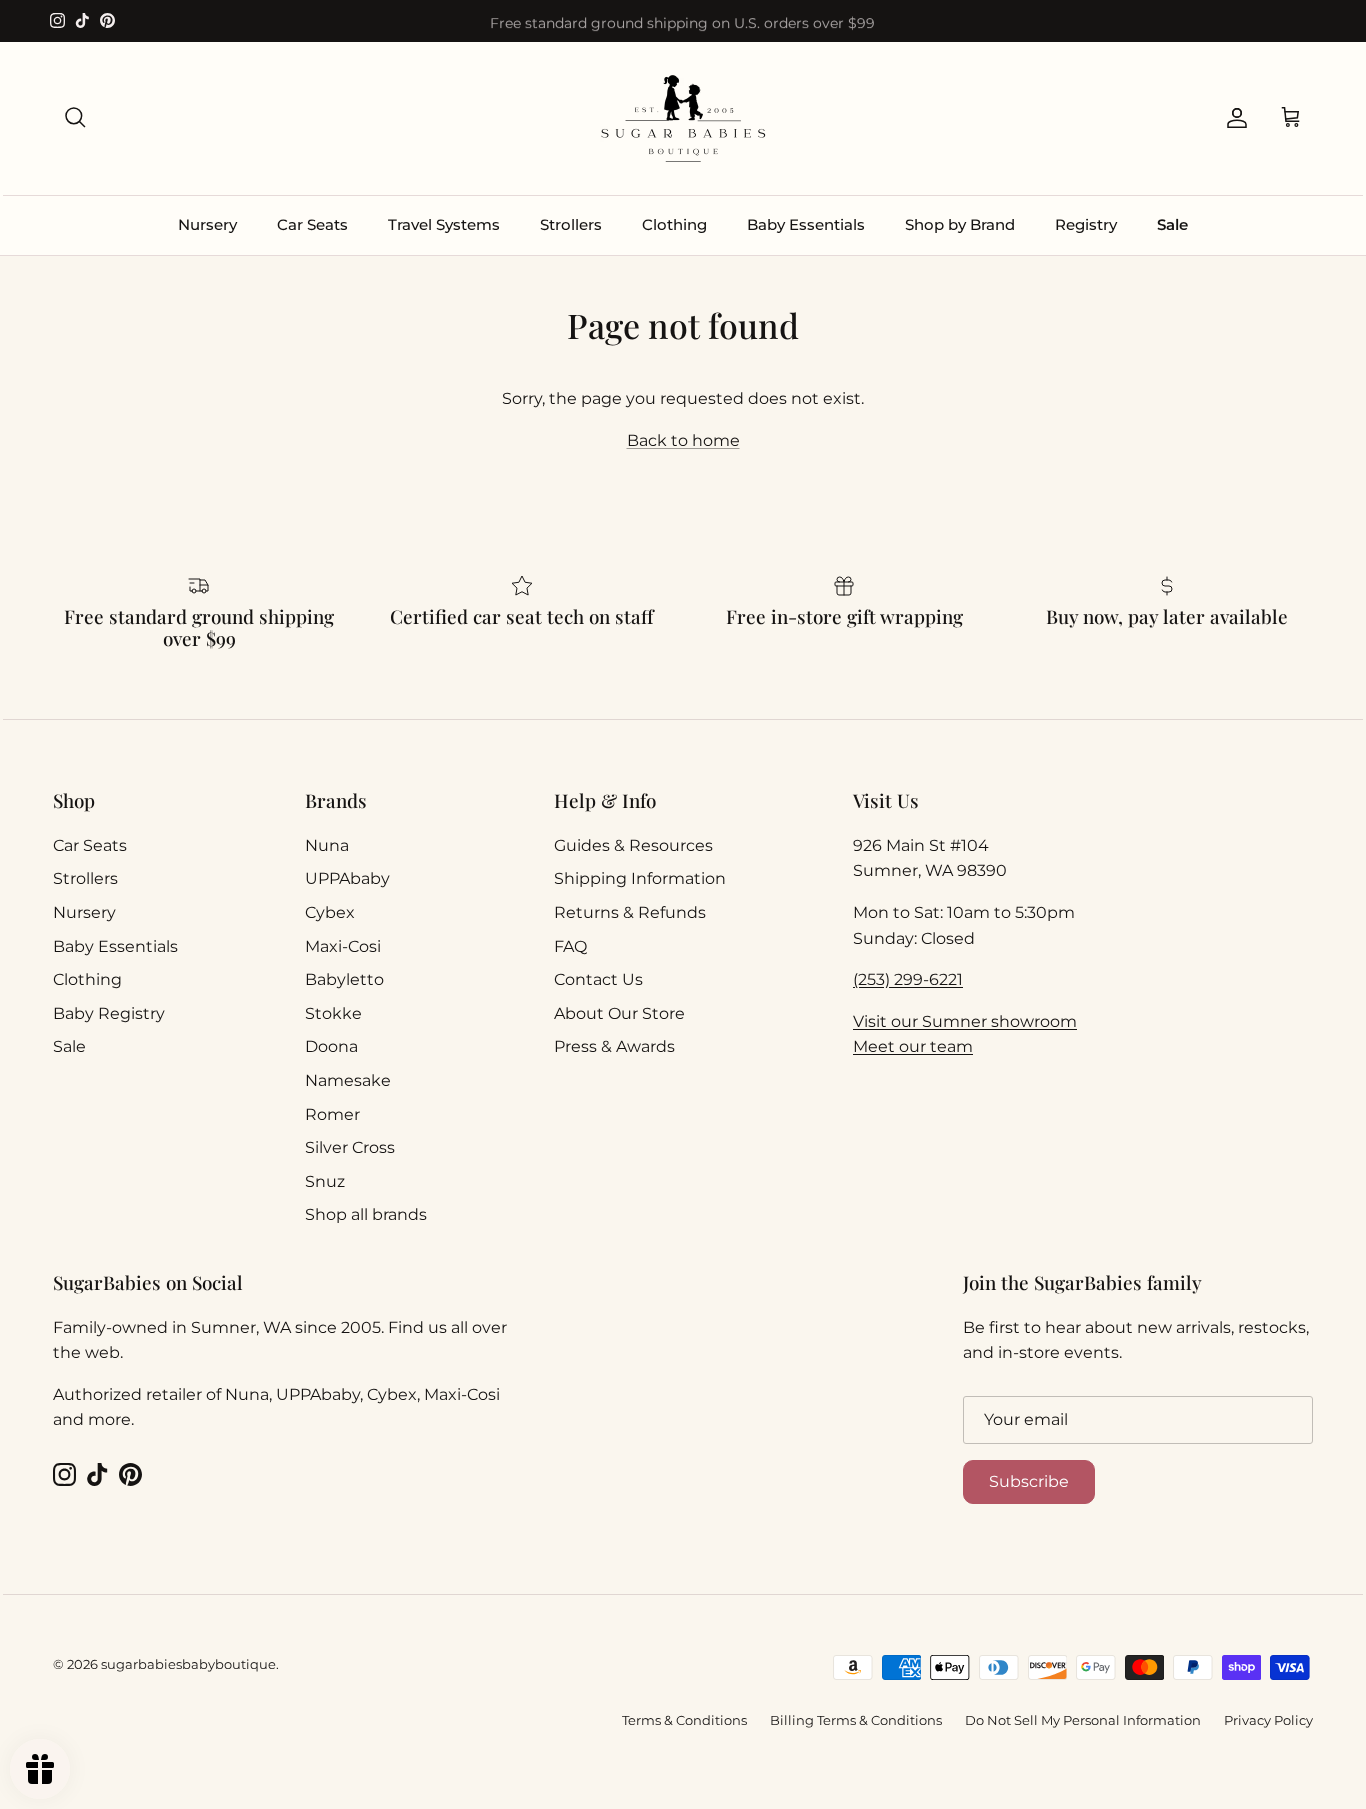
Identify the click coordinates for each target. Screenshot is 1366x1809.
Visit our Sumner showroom (965, 1021)
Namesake (348, 1080)
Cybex (330, 912)
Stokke (333, 1013)
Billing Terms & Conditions (856, 1720)
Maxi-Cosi (343, 946)
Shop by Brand (960, 224)
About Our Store (619, 1013)
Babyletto (344, 979)
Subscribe (1029, 1481)
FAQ (570, 946)
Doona (331, 1046)
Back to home (683, 440)
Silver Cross (350, 1147)
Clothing (674, 224)
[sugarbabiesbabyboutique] (683, 118)
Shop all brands (366, 1214)
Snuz (325, 1181)
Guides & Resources (633, 845)
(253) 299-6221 (908, 979)
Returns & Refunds (630, 912)
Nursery (207, 224)
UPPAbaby (347, 878)
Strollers (571, 224)
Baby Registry (109, 1013)
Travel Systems (444, 224)
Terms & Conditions (684, 1720)
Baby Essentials (806, 224)
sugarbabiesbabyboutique (188, 1664)
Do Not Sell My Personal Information (1083, 1720)
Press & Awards (614, 1046)
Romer (332, 1114)
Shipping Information (640, 878)
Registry (1086, 224)
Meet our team (913, 1046)
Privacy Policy (1268, 1720)
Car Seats (312, 224)
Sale (1172, 224)
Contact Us (598, 979)
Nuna (327, 845)
